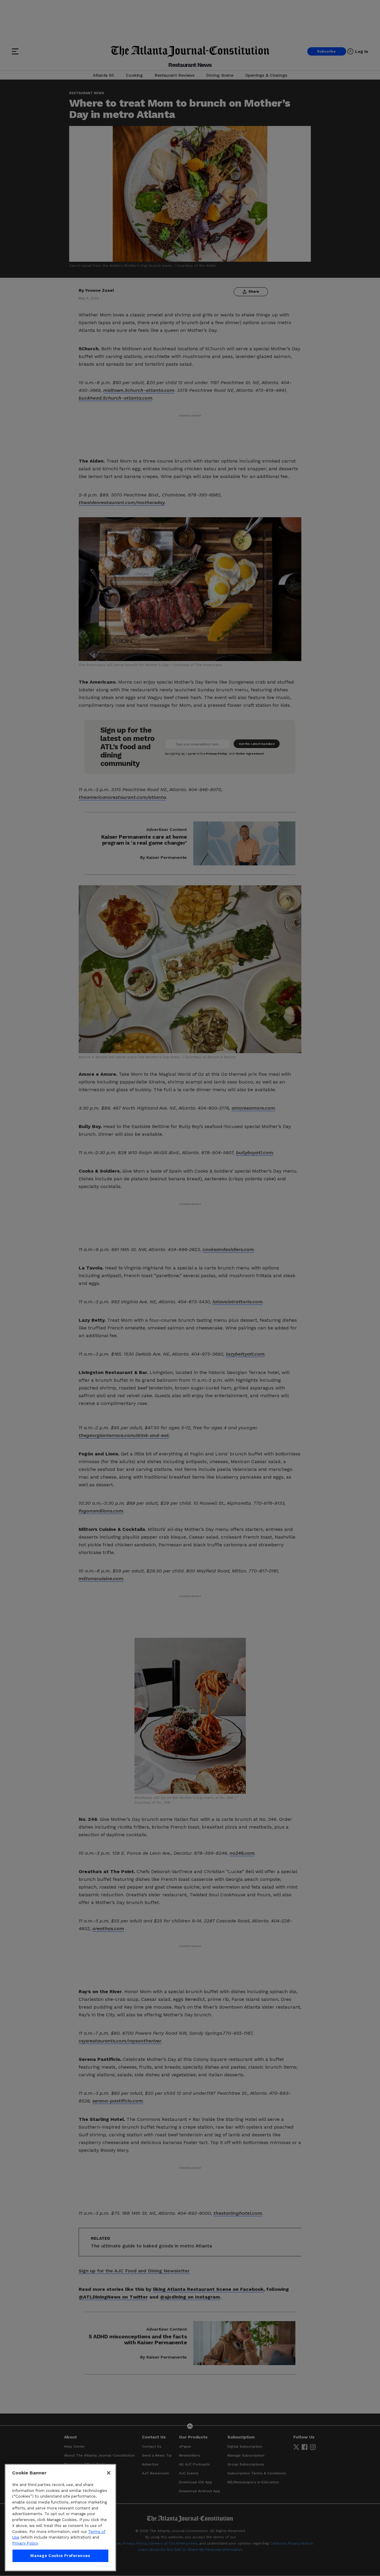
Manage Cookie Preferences (60, 2556)
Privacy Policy (25, 2543)
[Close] (109, 2473)
